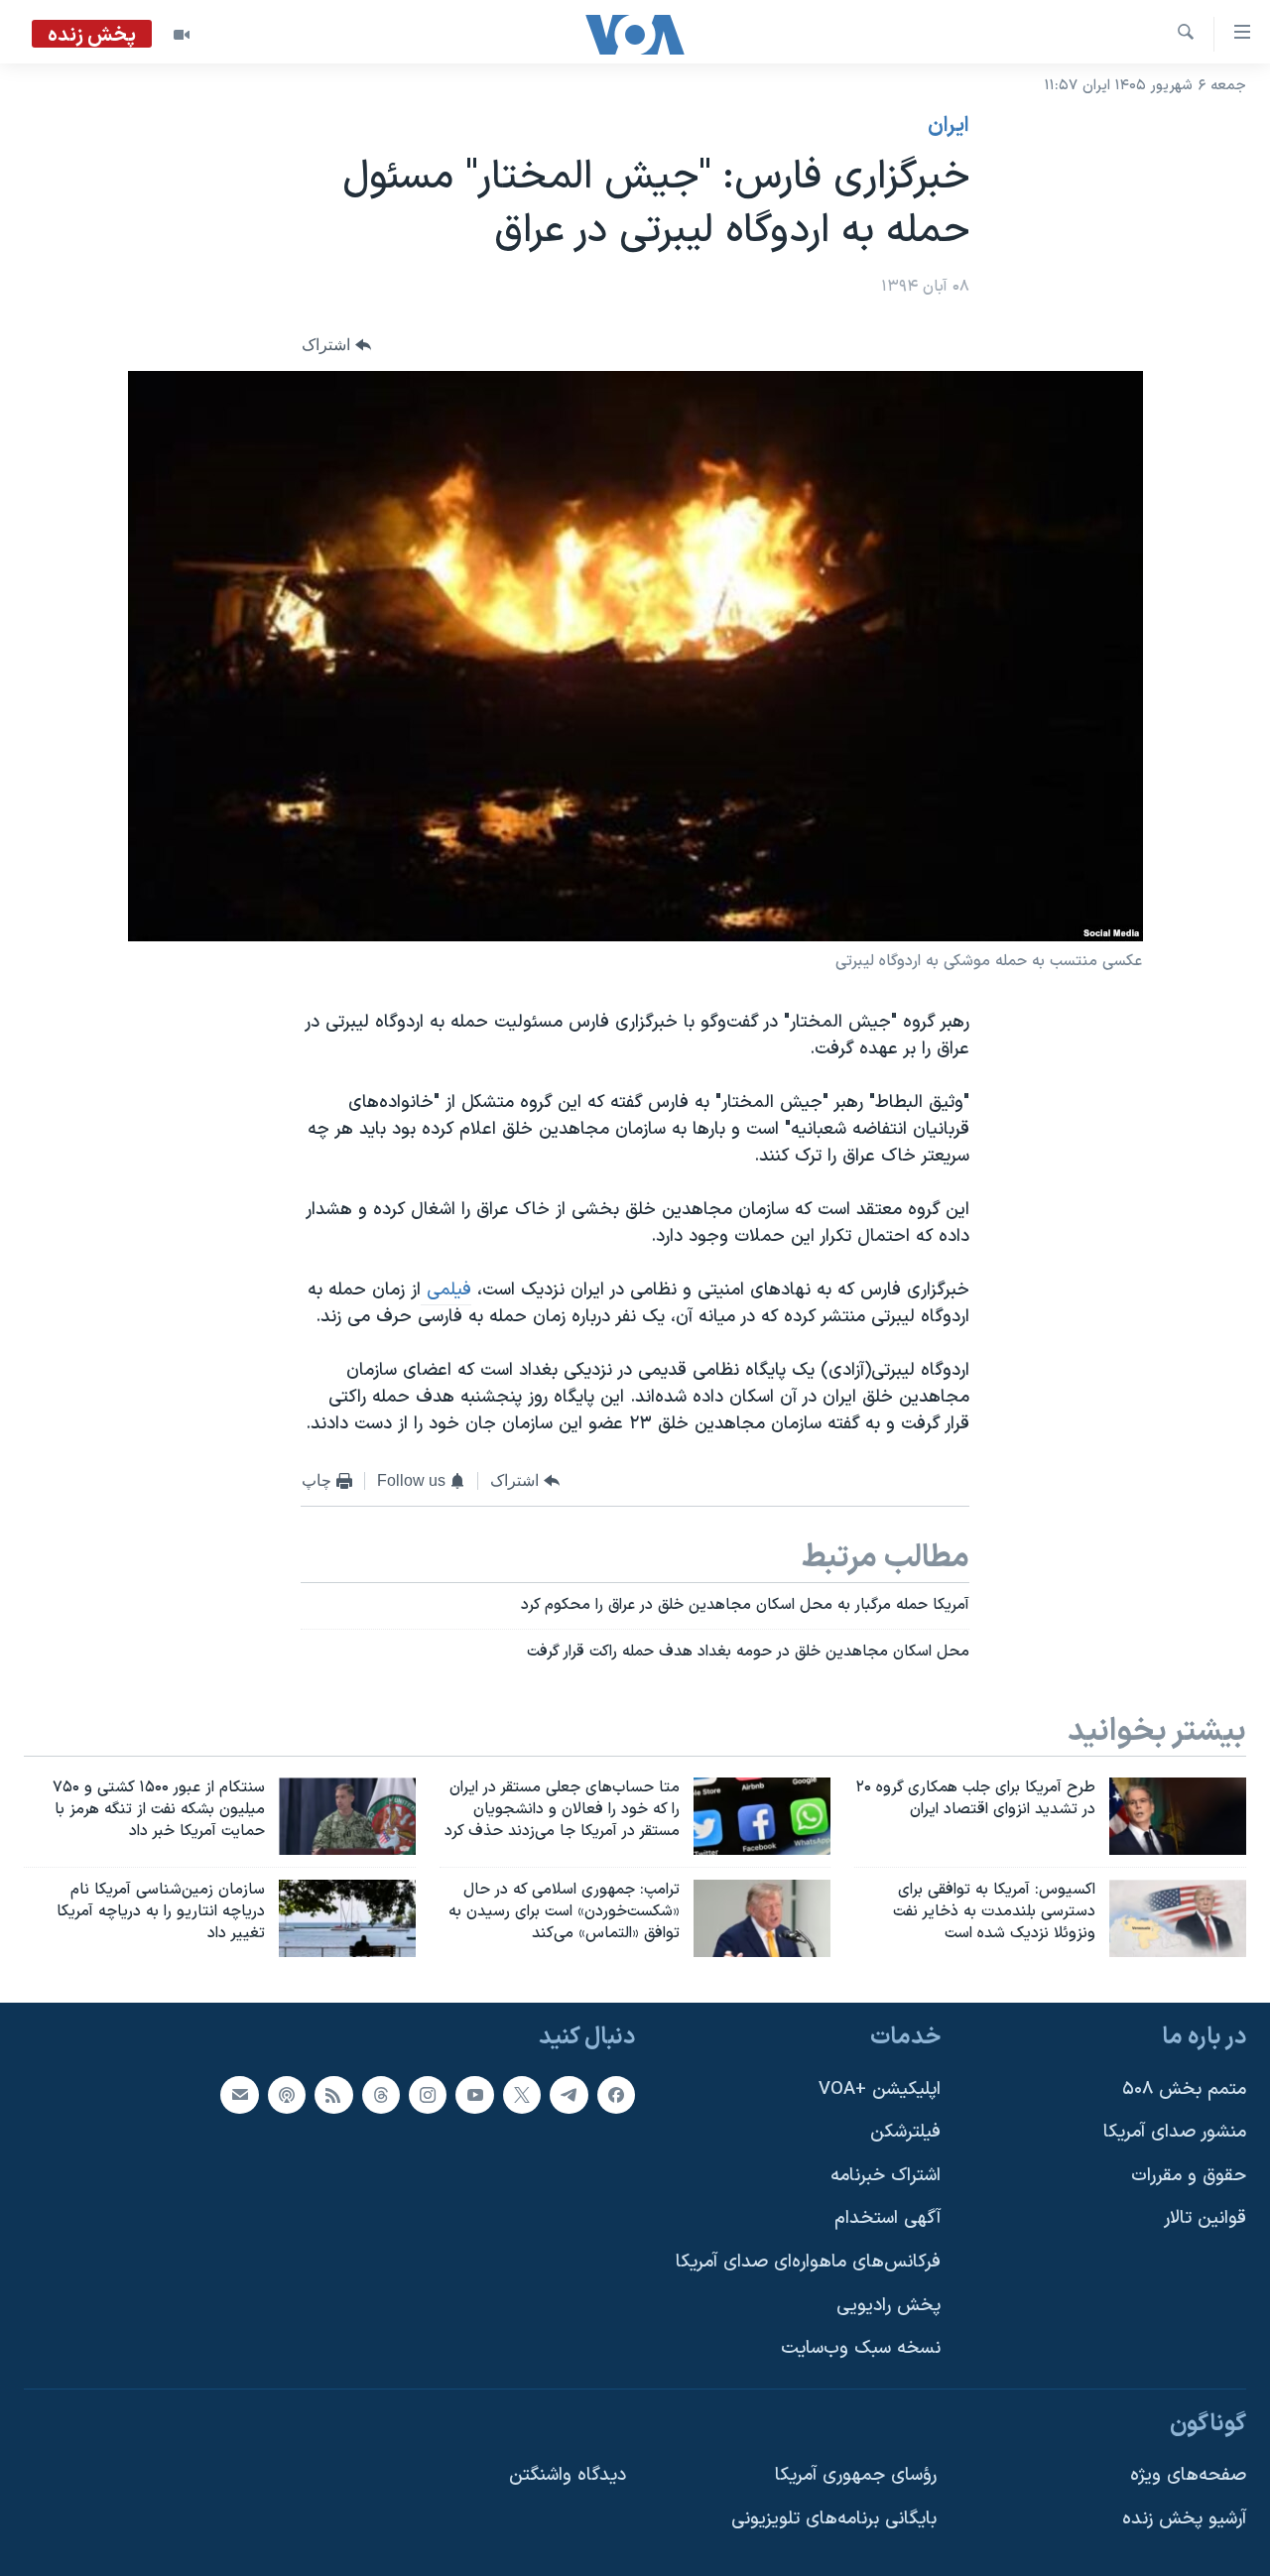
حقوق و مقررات (1189, 2176)
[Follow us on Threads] (381, 2094)
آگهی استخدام (888, 2218)
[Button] (336, 346)
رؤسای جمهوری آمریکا (856, 2475)
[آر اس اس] (333, 2094)
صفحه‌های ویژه (1188, 2475)
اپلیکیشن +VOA (880, 2088)
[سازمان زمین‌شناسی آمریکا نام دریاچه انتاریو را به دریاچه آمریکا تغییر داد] (347, 1918)
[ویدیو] (182, 35)
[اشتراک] (239, 2094)
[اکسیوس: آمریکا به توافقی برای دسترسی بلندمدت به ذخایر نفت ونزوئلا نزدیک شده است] (1178, 1918)
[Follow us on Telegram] (569, 2094)
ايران (949, 126)
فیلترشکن (905, 2132)
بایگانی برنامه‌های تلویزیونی (834, 2519)
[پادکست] (287, 2094)
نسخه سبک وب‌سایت (861, 2348)
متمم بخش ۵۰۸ (1184, 2088)
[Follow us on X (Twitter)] (522, 2094)
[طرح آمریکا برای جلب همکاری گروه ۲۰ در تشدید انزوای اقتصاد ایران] (1178, 1816)
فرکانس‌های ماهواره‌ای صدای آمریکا (808, 2262)
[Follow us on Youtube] (474, 2094)
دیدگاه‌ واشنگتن (568, 2475)
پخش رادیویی (889, 2305)
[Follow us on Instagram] (428, 2094)
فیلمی (446, 1290)
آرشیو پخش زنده (1184, 2519)
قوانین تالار (1205, 2218)
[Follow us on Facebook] (616, 2094)
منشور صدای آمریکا (1175, 2132)
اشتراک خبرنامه (886, 2176)
